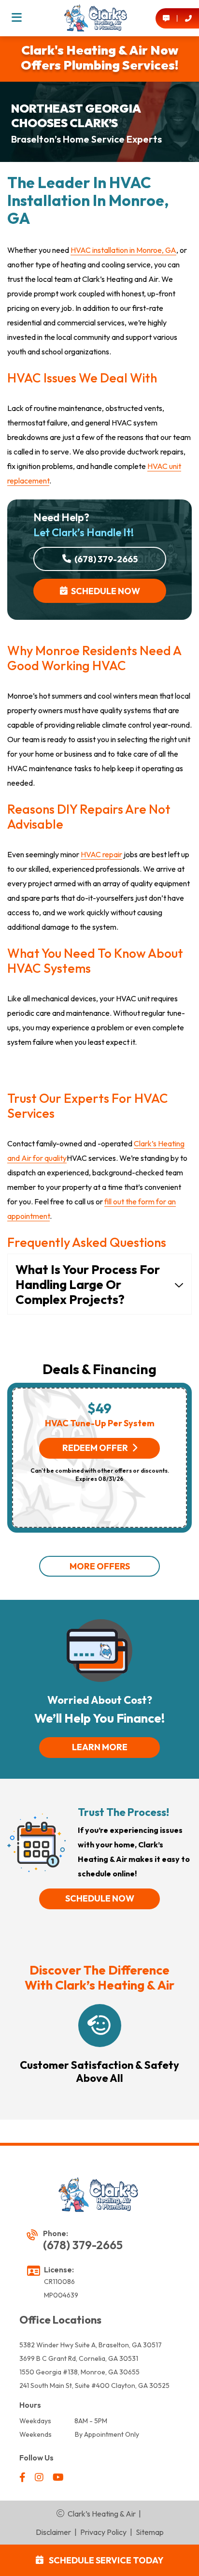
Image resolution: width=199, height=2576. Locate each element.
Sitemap (150, 2532)
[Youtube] (58, 2478)
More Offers (100, 1566)
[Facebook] (23, 2478)
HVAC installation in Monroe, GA (123, 250)
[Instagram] (40, 2478)
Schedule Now (104, 591)
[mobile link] (166, 18)
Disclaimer (53, 2532)
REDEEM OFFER (95, 1448)
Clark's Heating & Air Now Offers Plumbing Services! (99, 58)
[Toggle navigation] (17, 18)
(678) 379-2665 (105, 559)
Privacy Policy (103, 2532)
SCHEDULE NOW (100, 1898)
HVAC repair (101, 854)
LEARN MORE (100, 1747)
